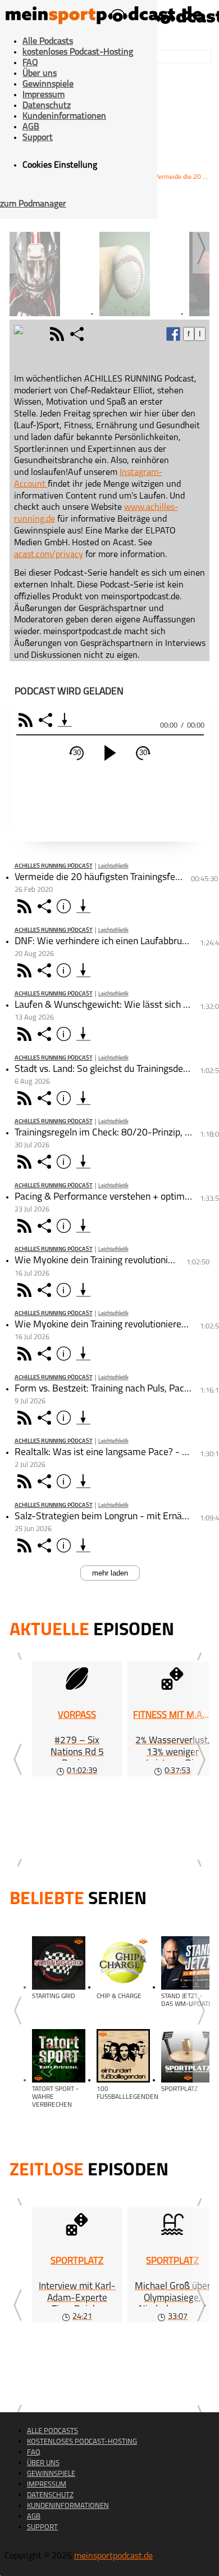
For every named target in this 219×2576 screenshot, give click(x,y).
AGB (31, 127)
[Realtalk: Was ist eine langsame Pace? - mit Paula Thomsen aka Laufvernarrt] (83, 1481)
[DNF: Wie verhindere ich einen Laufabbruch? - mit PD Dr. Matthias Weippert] (83, 970)
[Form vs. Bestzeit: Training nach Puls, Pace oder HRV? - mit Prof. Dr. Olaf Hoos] (83, 1418)
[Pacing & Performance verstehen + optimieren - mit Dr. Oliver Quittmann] (83, 1226)
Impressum (44, 95)
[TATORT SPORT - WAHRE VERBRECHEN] (59, 2056)
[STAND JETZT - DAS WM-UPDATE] (188, 1963)
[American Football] (52, 267)
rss (58, 334)
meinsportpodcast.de (113, 2556)
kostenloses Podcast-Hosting (78, 52)
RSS (27, 720)
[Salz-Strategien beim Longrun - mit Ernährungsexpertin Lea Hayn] (83, 1545)
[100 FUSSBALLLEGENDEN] (123, 2056)
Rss (26, 906)
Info (65, 906)
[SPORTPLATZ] (188, 2056)
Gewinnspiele (48, 84)
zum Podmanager (33, 204)
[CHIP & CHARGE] (123, 1963)
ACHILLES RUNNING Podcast (54, 866)
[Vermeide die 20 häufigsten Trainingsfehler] (83, 906)
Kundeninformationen (64, 116)
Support (38, 138)
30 (77, 753)
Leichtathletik (113, 866)
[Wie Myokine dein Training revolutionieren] (83, 1290)
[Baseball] (142, 267)
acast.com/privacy (49, 555)
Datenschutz (47, 106)
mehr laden (110, 1573)
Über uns (40, 74)
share (78, 334)
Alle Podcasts (48, 42)
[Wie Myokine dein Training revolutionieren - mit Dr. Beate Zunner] (83, 1354)
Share (47, 720)
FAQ (30, 63)
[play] (110, 753)
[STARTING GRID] (59, 1963)
